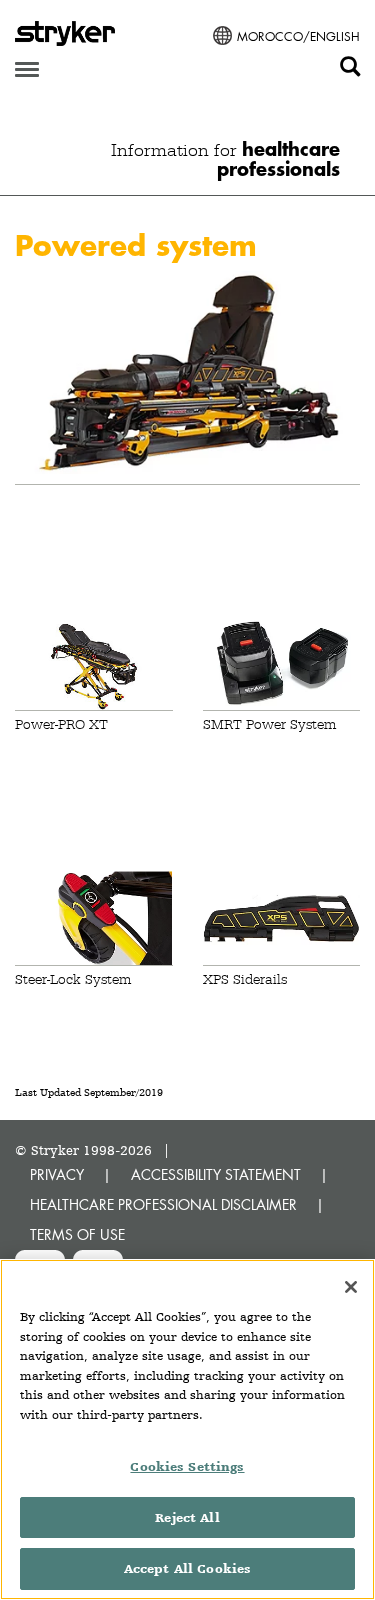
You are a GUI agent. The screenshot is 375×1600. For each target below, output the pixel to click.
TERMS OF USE (77, 1234)
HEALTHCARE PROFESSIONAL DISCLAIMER (163, 1204)
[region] (187, 1429)
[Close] (351, 1287)
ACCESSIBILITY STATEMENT (216, 1174)
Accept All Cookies (187, 1568)
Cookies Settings (187, 1466)
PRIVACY (57, 1174)
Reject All (187, 1517)
